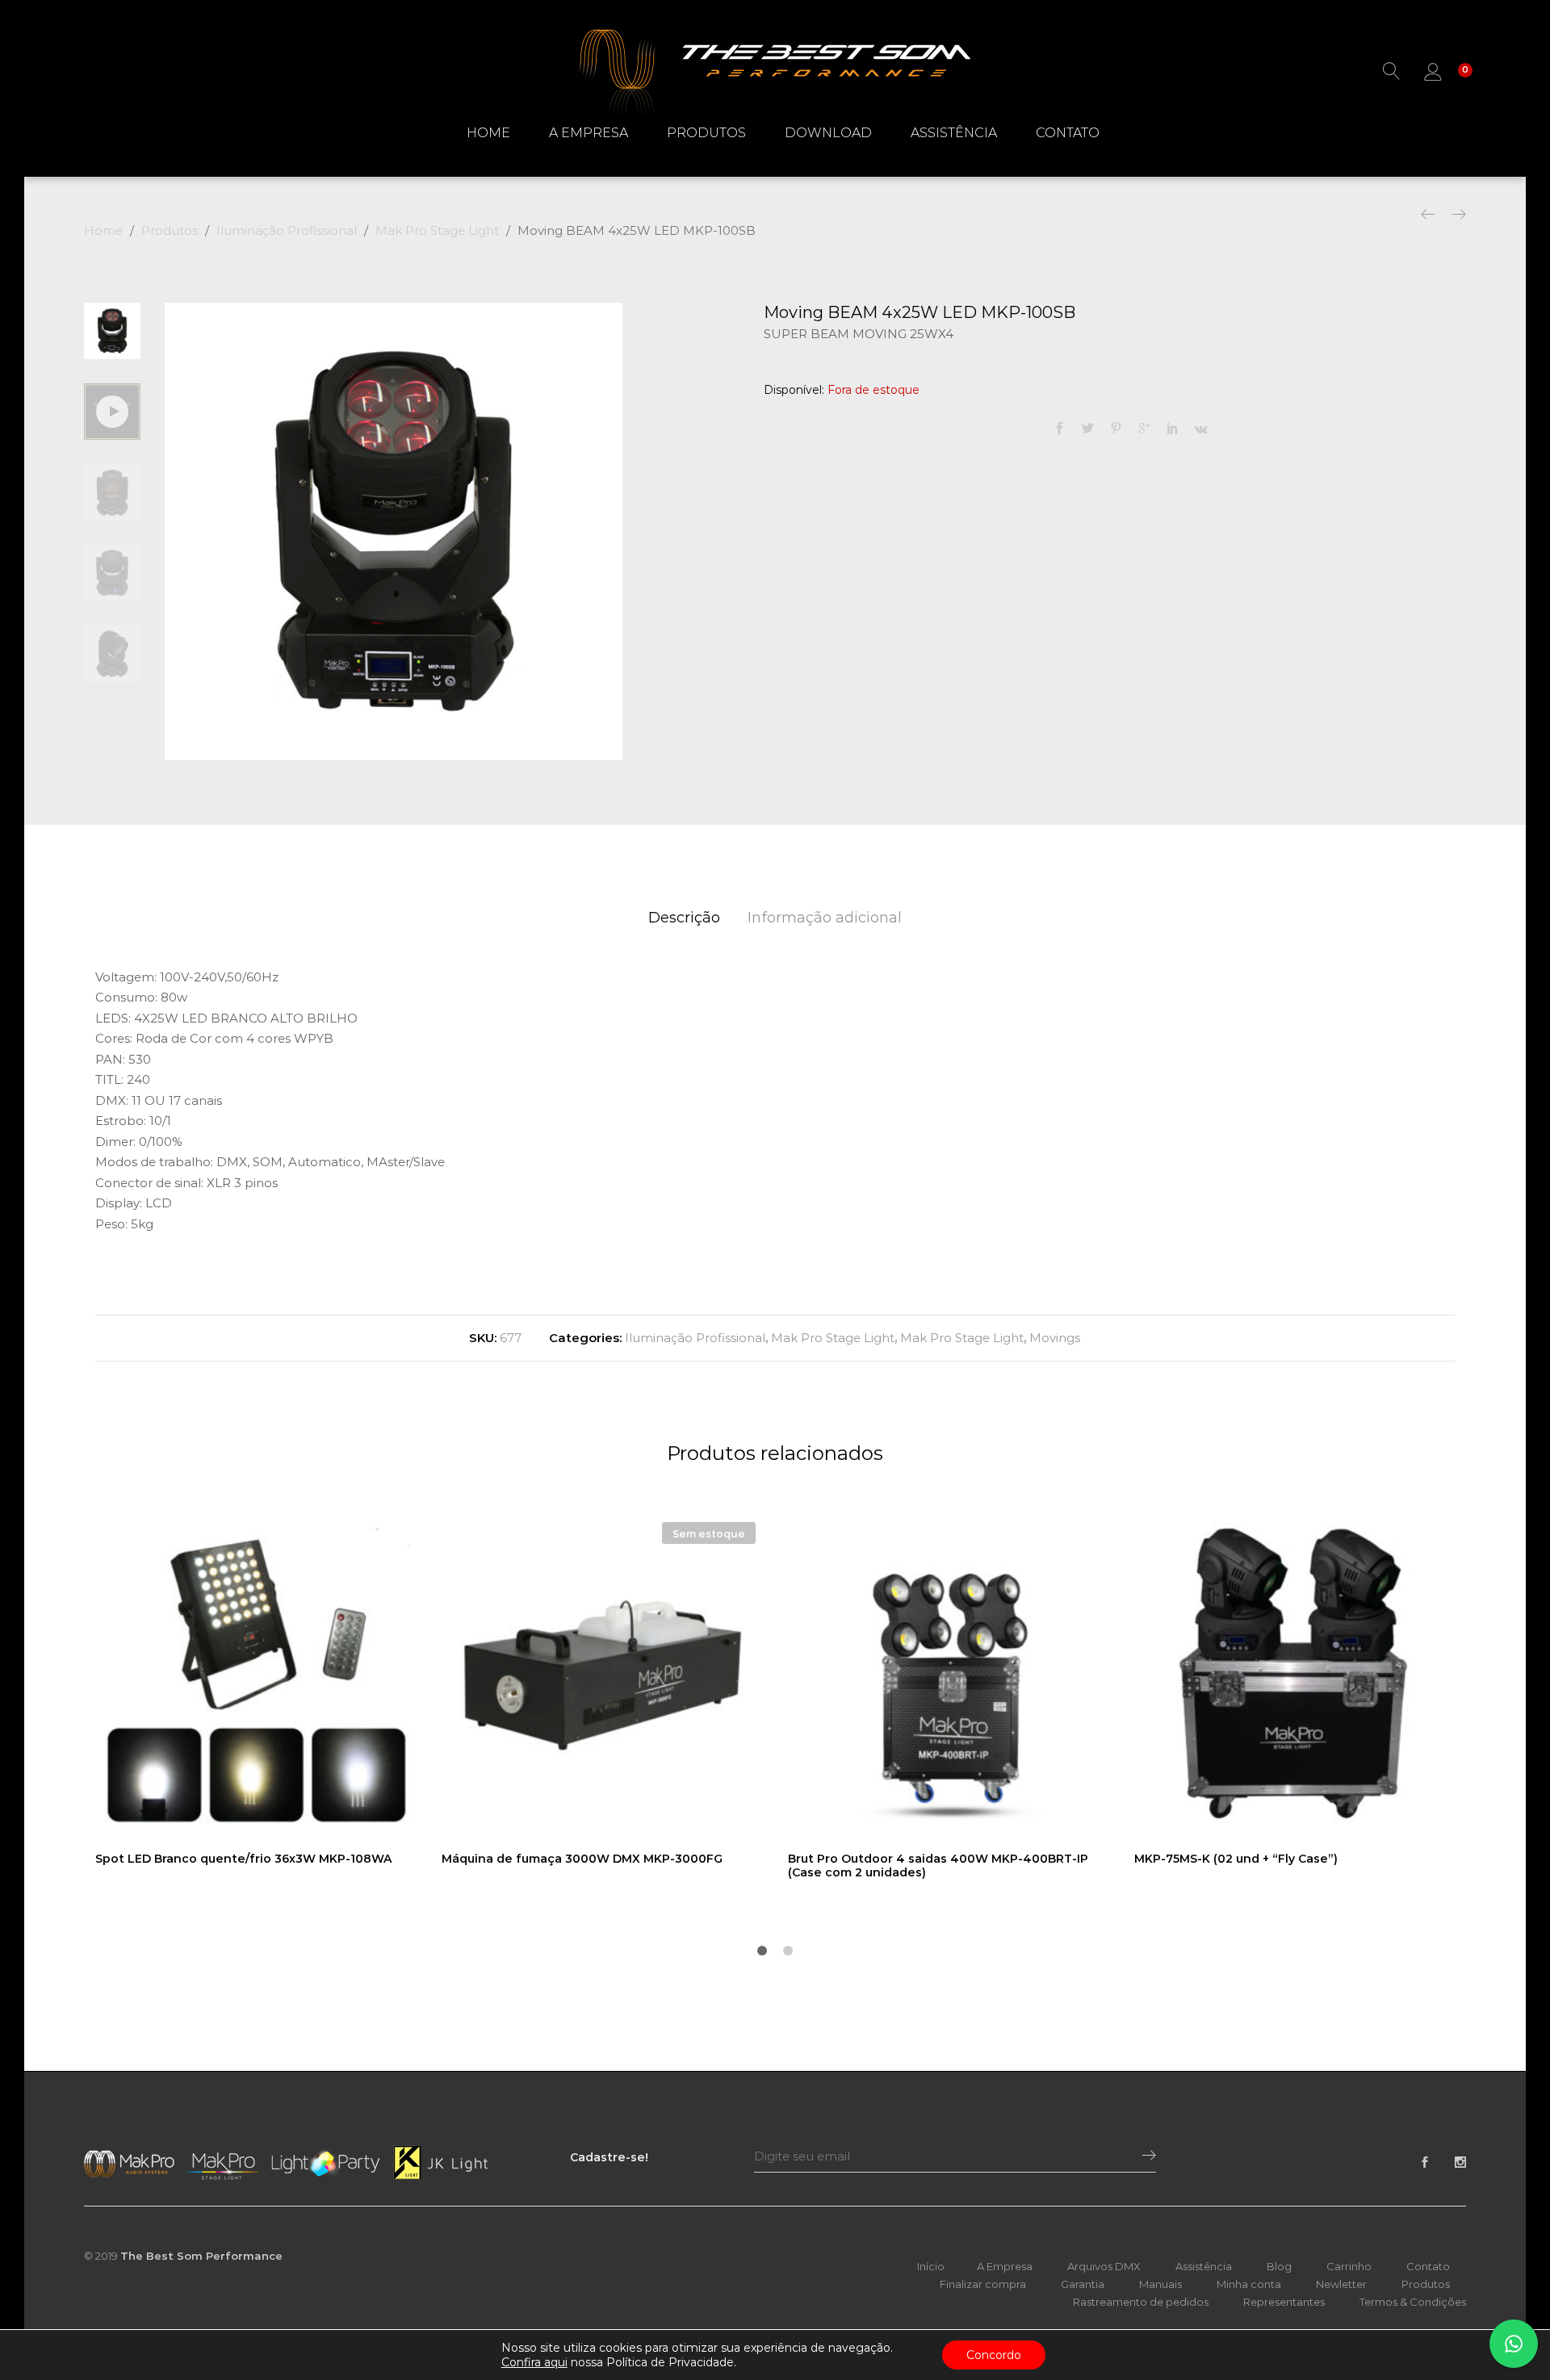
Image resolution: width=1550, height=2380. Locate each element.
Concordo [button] (994, 2355)
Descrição (684, 918)
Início (931, 2266)
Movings (1055, 1338)
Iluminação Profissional (695, 1338)
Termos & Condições (1413, 2302)
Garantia (1083, 2284)
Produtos (706, 133)
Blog (1279, 2266)
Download (828, 133)
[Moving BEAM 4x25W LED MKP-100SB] (1060, 429)
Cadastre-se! (609, 2157)
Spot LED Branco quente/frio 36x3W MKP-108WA (243, 1859)
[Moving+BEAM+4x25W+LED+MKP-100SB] (1088, 429)
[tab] (684, 918)
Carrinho (1349, 2266)
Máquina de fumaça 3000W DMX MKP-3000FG (582, 1859)
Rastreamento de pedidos (1141, 2302)
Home (488, 133)
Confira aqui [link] (534, 2362)
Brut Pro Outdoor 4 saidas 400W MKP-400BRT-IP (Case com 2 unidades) (938, 1866)
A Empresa (589, 133)
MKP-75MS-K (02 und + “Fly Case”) (1236, 1859)
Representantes (1284, 2302)
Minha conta (1249, 2284)
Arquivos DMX (1104, 2266)
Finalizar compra (983, 2284)
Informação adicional (825, 918)
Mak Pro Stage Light (833, 1338)
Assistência (954, 133)
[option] (394, 531)
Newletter (1341, 2284)
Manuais (1160, 2284)
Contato (1068, 133)
